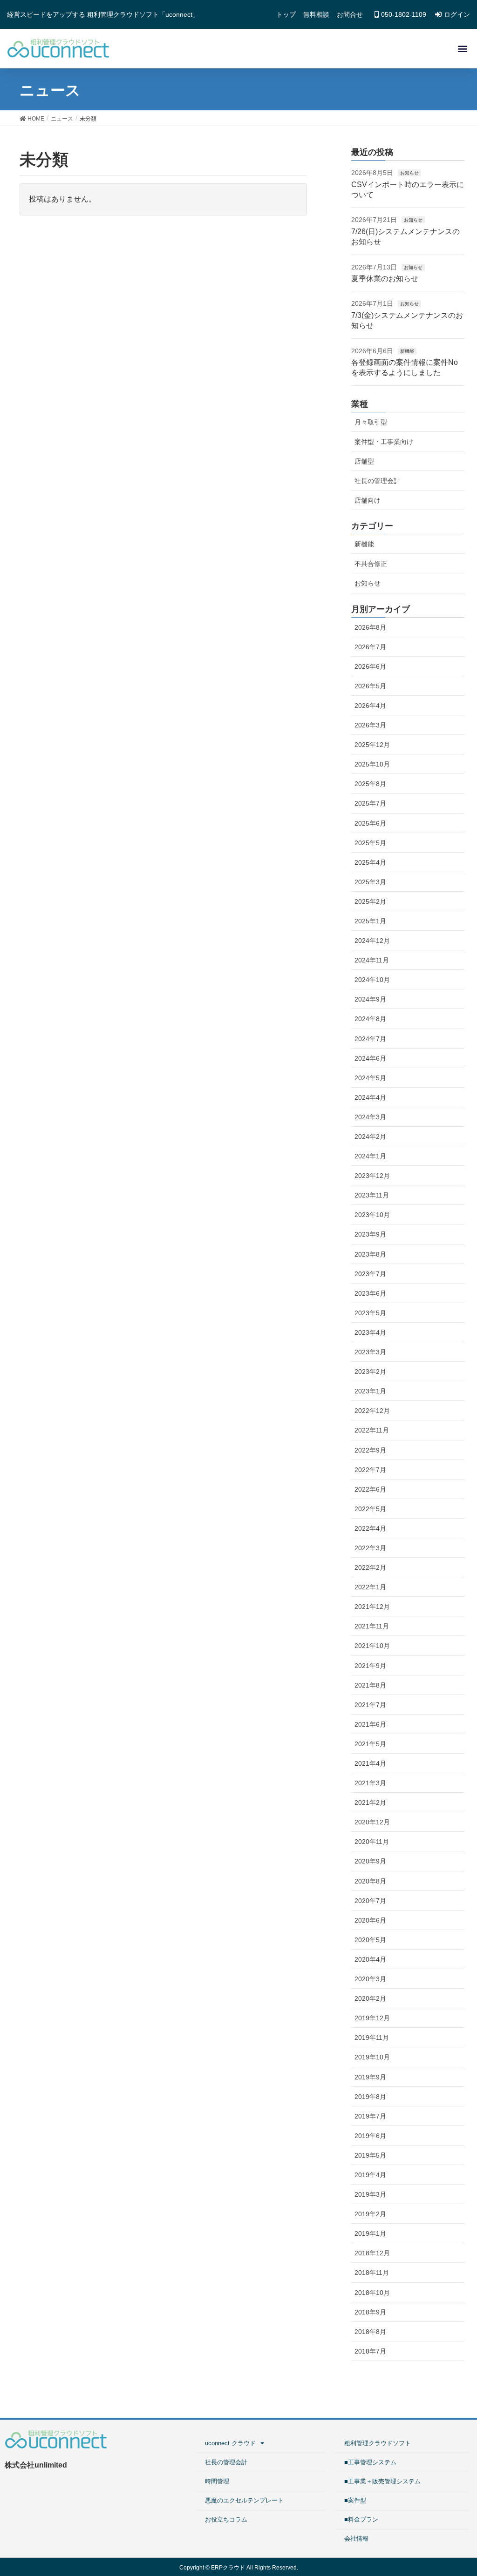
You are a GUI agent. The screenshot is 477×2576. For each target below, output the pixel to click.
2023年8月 (370, 1254)
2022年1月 (370, 1587)
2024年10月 (372, 980)
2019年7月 (370, 2116)
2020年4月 (370, 1959)
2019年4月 (370, 2175)
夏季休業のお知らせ (385, 279)
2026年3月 (370, 725)
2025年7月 (370, 803)
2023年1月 (370, 1391)
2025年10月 (372, 764)
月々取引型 (371, 422)
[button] (462, 49)
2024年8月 (370, 1019)
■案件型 (355, 2500)
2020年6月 (370, 1920)
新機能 (407, 351)
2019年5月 (370, 2155)
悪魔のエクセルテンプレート (244, 2500)
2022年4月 (370, 1528)
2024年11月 (372, 960)
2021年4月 (370, 1763)
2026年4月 (370, 706)
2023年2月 (370, 1372)
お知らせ (409, 173)
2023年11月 (372, 1195)
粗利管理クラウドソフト (378, 2443)
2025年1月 (370, 921)
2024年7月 (370, 1039)
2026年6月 (370, 666)
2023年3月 (370, 1352)
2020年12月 (372, 1822)
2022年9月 (370, 1450)
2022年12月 (372, 1411)
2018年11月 (372, 2273)
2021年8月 (370, 1685)
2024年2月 (370, 1137)
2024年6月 (370, 1058)
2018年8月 (370, 2332)
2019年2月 (370, 2214)
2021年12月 (372, 1607)
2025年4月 (370, 862)
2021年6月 (370, 1724)
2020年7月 (370, 1901)
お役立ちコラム (226, 2519)
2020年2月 (370, 1998)
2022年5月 (370, 1509)
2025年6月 (370, 823)
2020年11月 (372, 1842)
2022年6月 (370, 1489)
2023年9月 (370, 1234)
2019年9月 (370, 2077)
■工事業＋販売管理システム (382, 2481)
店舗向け (368, 500)
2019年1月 (370, 2233)
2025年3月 (370, 882)
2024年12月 (372, 941)
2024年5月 (370, 1078)
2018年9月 (370, 2312)
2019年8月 (370, 2097)
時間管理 (217, 2481)
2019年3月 (370, 2194)
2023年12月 (372, 1176)
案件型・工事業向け (384, 442)
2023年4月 (370, 1332)
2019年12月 (372, 2018)
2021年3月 (370, 1783)
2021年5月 (370, 1744)
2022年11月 (372, 1430)
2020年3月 (370, 1979)
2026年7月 (370, 647)
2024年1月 (370, 1156)
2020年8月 (370, 1881)
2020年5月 (370, 1940)
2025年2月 (370, 901)
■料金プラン (361, 2519)
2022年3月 (370, 1548)
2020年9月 (370, 1861)
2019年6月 (370, 2136)
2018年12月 (372, 2253)
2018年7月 (370, 2351)
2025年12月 (372, 745)
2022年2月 (370, 1567)
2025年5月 (370, 843)
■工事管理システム (370, 2462)
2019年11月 (372, 2038)
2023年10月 (372, 1215)
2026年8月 (370, 627)
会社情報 (356, 2539)
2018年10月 (372, 2293)
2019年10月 (372, 2057)
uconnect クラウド (230, 2443)
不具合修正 (371, 564)
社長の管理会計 (377, 481)
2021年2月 (370, 1803)
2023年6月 (370, 1293)
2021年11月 (372, 1626)
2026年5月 (370, 686)
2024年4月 (370, 1097)
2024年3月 (370, 1117)
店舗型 (364, 461)
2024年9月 (370, 999)
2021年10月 (372, 1646)
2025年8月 (370, 784)
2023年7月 (370, 1274)
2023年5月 (370, 1313)
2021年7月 (370, 1705)
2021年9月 (370, 1666)
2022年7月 (370, 1470)
